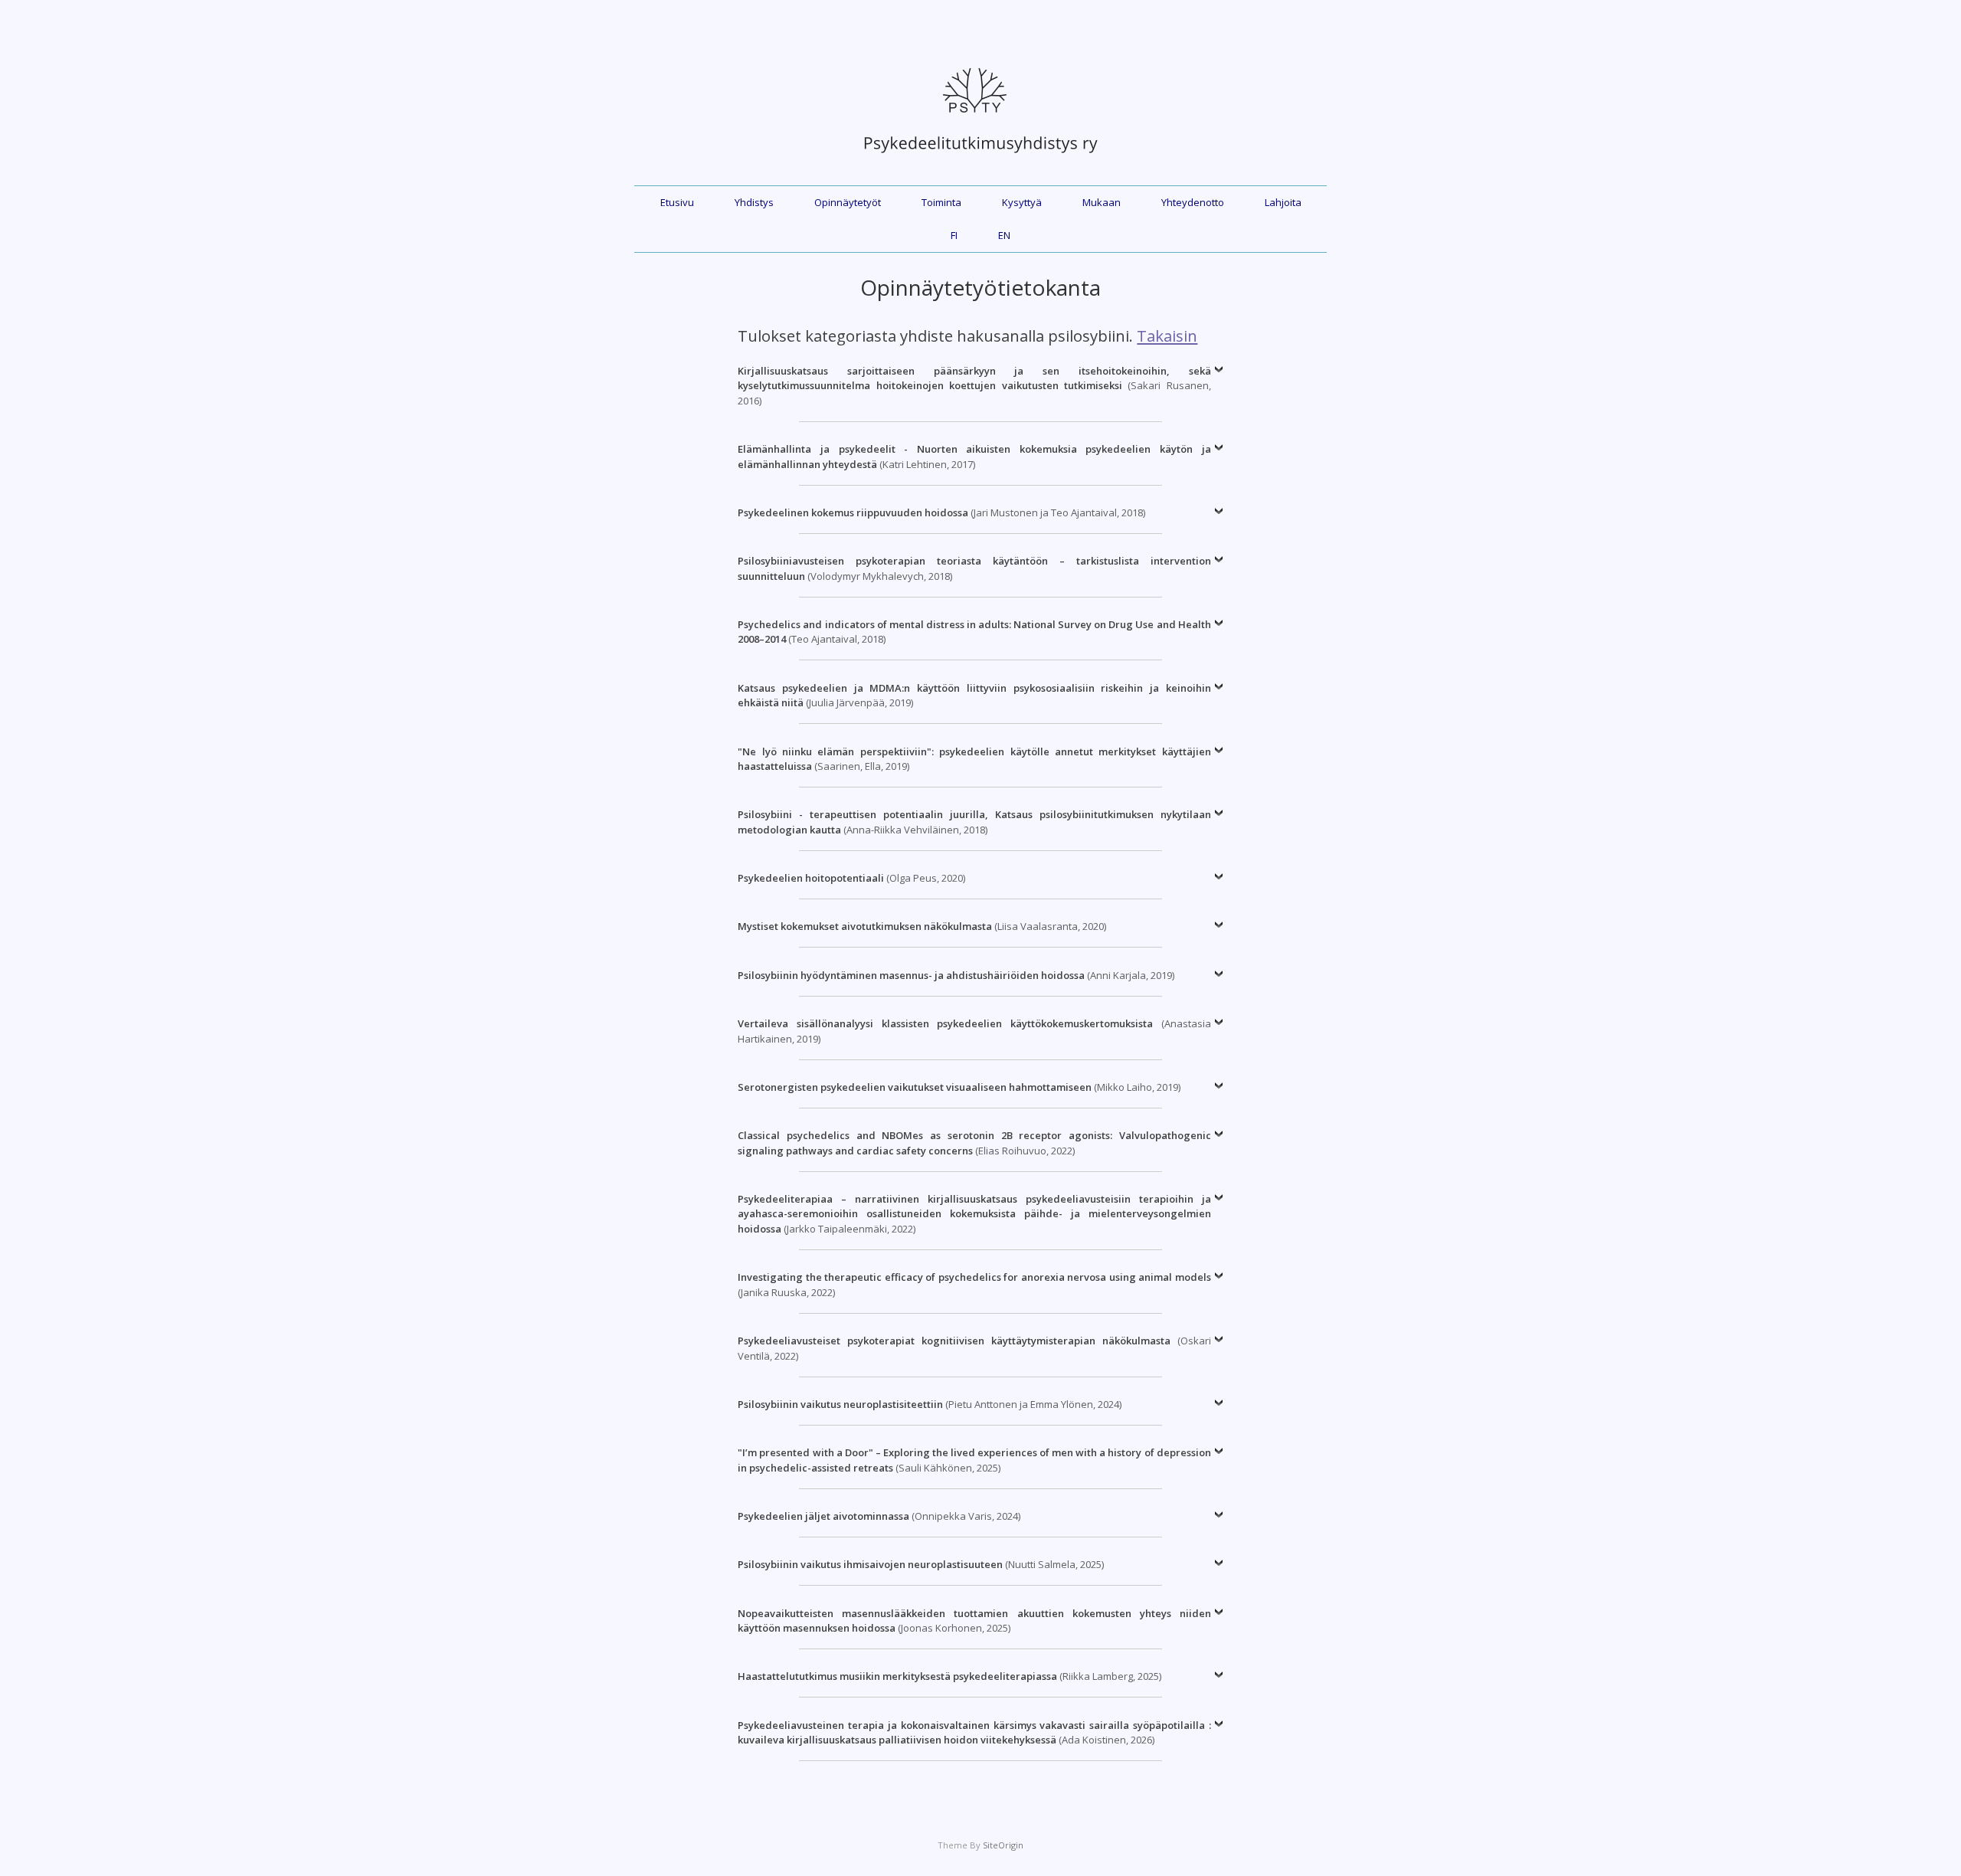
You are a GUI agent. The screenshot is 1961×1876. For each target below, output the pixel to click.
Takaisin (1167, 336)
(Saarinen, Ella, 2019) (974, 759)
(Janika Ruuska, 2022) (974, 1285)
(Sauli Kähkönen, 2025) (974, 1460)
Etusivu (677, 202)
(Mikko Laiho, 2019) (959, 1087)
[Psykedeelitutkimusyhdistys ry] (980, 161)
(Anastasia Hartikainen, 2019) (974, 1031)
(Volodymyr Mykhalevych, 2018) (974, 568)
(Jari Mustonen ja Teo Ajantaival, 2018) (941, 512)
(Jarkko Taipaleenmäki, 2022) (974, 1214)
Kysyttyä (1022, 202)
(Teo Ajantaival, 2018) (974, 632)
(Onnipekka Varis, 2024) (879, 1516)
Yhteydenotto (1193, 202)
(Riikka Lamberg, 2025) (949, 1676)
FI (954, 235)
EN (1004, 235)
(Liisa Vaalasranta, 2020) (922, 926)
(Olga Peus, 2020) (851, 878)
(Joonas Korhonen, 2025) (974, 1621)
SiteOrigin (1003, 1845)
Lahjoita (1283, 202)
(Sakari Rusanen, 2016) (974, 386)
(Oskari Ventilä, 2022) (974, 1348)
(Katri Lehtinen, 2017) (974, 457)
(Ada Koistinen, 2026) (974, 1733)
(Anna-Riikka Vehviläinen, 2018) (974, 822)
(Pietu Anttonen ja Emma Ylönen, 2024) (930, 1404)
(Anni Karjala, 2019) (956, 975)
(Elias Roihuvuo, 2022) (974, 1143)
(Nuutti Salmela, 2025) (921, 1564)
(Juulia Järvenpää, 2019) (974, 696)
